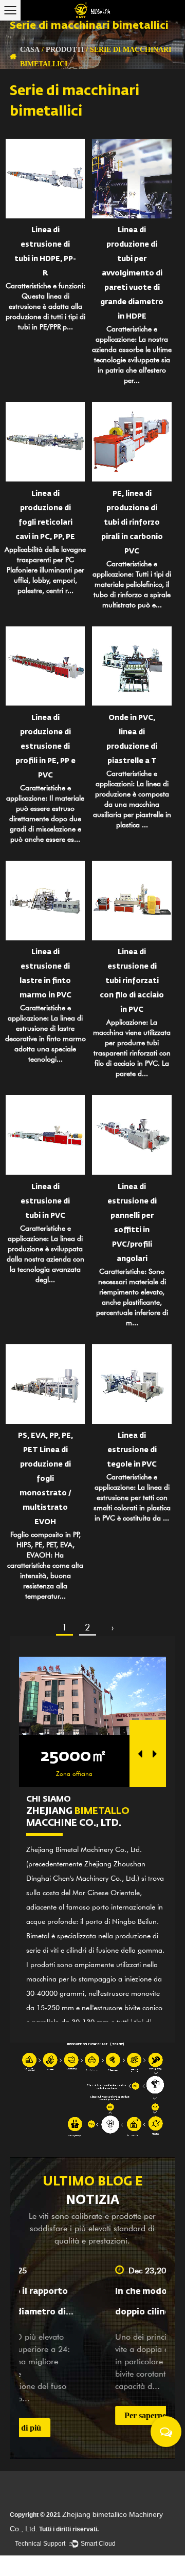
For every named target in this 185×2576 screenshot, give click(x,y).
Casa (30, 49)
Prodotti (65, 49)
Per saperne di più (90, 2415)
